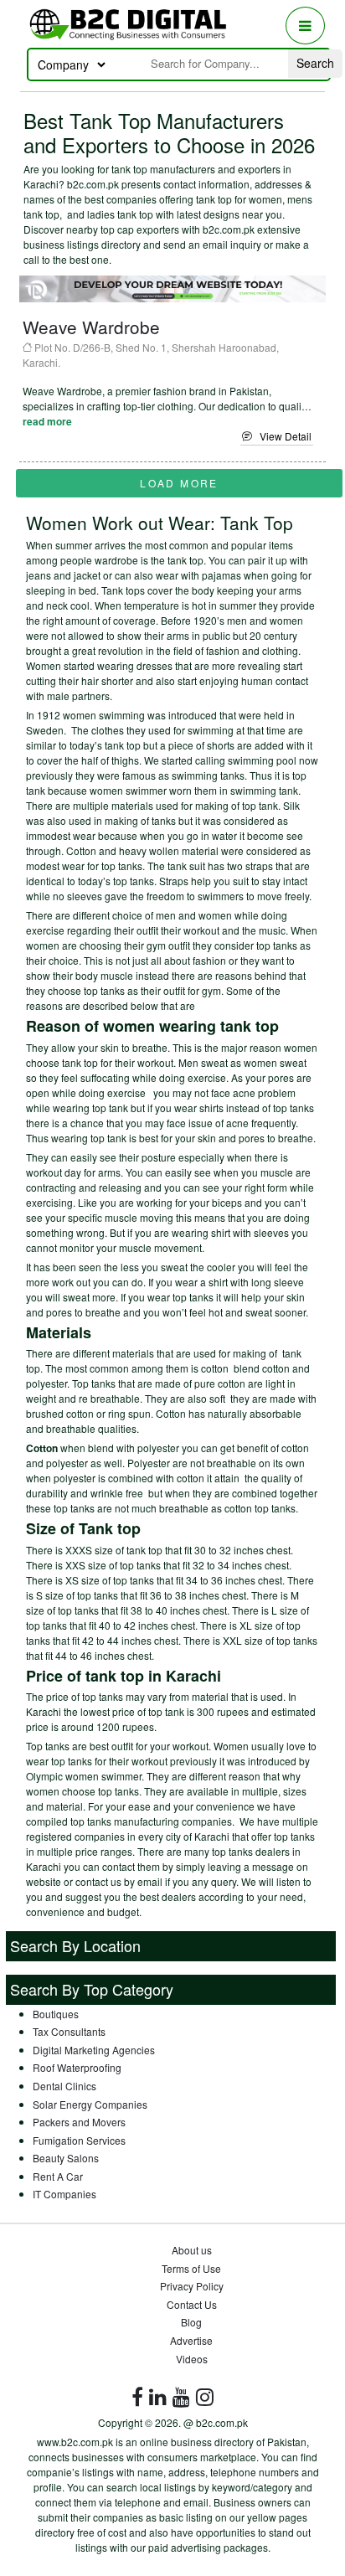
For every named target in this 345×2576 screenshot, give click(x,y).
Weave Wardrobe (91, 327)
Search (315, 63)
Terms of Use (191, 2268)
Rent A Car (58, 2176)
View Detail (282, 436)
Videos (192, 2359)
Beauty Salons (66, 2158)
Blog (191, 2322)
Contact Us (192, 2304)
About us (192, 2250)
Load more (179, 483)
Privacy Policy (192, 2286)
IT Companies (64, 2194)
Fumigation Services (79, 2140)
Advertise (191, 2340)
